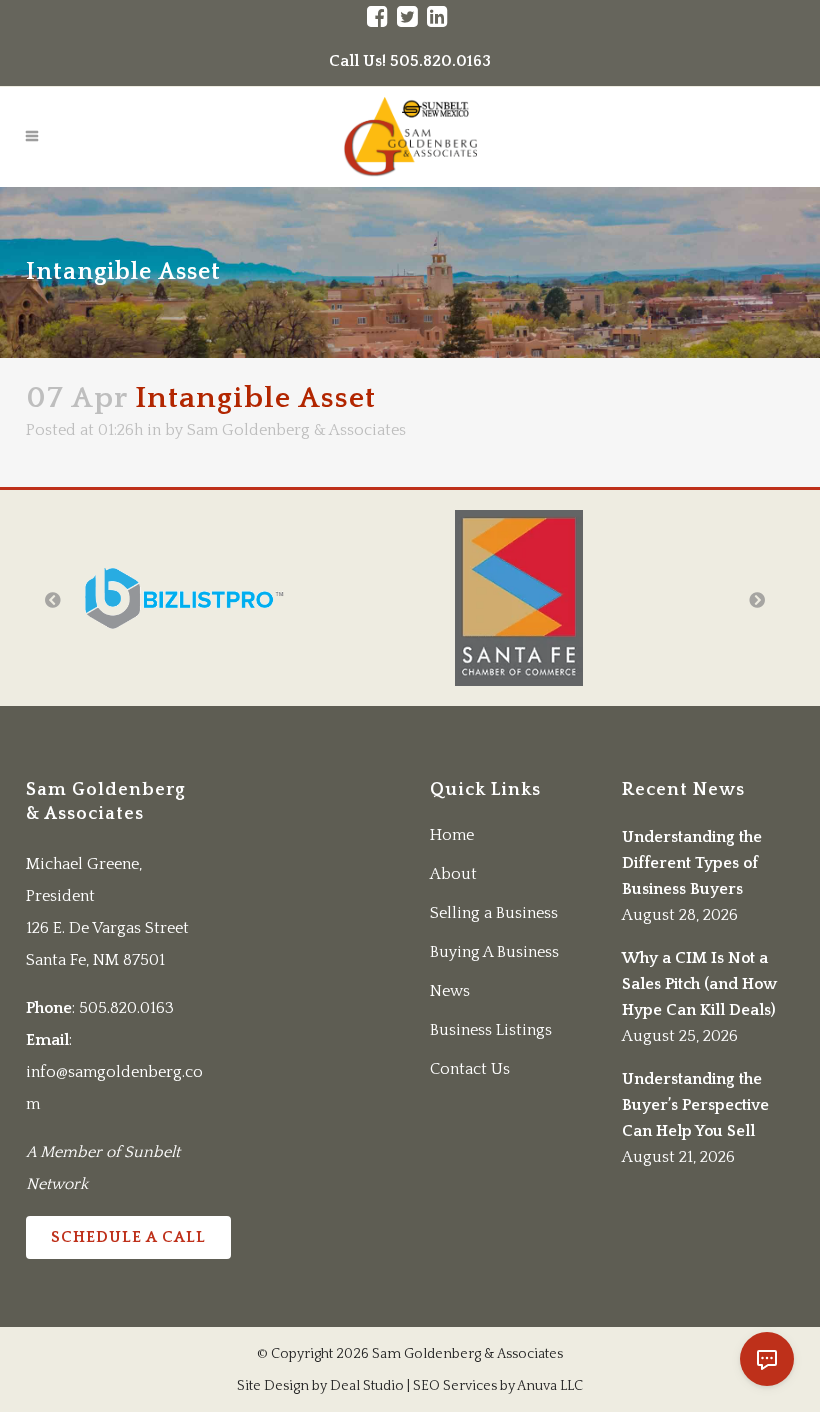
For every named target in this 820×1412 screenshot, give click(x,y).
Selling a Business (494, 913)
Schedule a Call (128, 1237)
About (453, 874)
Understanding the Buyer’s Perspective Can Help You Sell (695, 1105)
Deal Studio (367, 1386)
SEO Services (455, 1386)
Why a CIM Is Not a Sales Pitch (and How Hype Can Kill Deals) (699, 984)
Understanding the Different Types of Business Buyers (692, 863)
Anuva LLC (550, 1386)
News (450, 991)
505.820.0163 (126, 1008)
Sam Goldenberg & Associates (296, 430)
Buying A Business (494, 952)
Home (452, 835)
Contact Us (470, 1069)
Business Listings (491, 1030)
